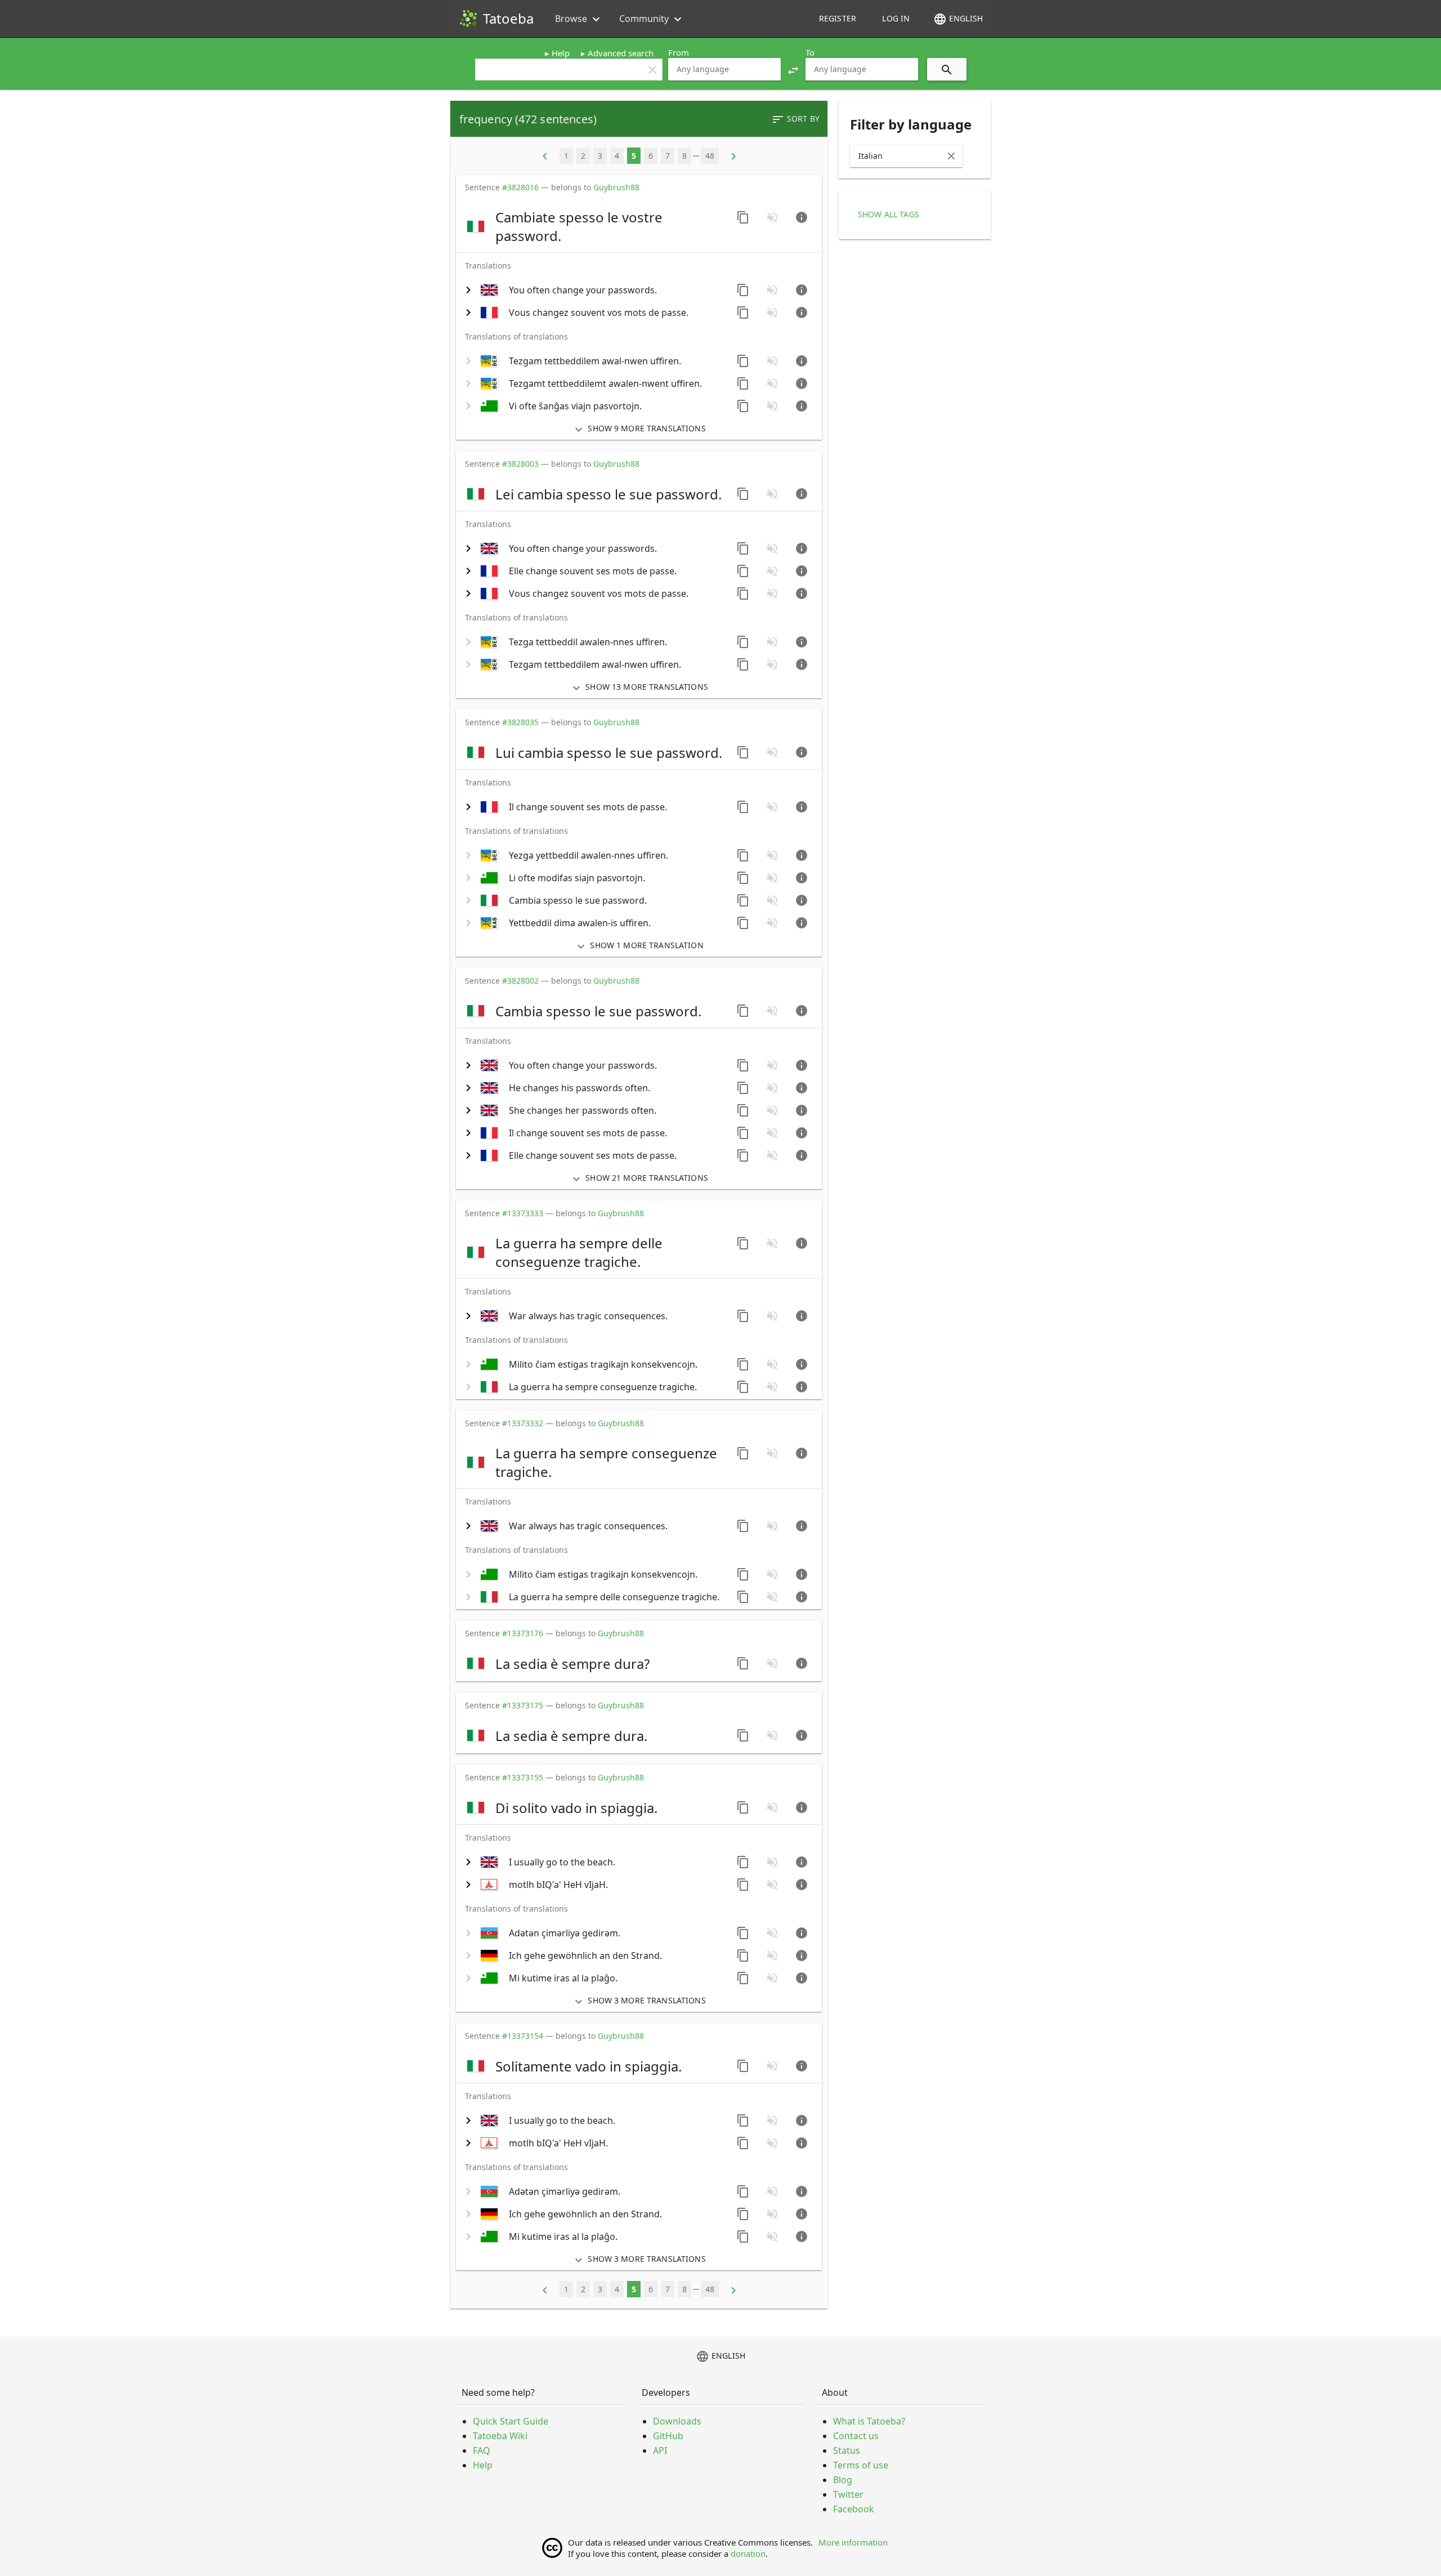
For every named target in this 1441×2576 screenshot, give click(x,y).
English (958, 19)
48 (710, 156)
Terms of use (861, 2465)
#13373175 (523, 1705)
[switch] (595, 226)
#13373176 (523, 1633)
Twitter (848, 2494)
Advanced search (621, 53)
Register (838, 18)
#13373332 (523, 1423)
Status (847, 2450)
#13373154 (523, 2036)
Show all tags (889, 214)
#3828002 (520, 981)
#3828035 (520, 722)
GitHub (668, 2436)
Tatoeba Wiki (500, 2436)
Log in (896, 18)
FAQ (482, 2450)
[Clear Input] (951, 156)
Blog (843, 2480)
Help (561, 53)
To (810, 52)
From (679, 52)
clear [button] (652, 70)
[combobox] (724, 69)
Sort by (795, 119)
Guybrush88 (616, 187)
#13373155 (523, 1777)
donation (748, 2553)
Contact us (856, 2436)
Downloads (677, 2421)
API (660, 2450)
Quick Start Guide (511, 2421)
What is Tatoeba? (869, 2421)
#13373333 (523, 1213)
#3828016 (520, 187)
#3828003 (520, 464)
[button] (793, 69)
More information (853, 2542)
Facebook (854, 2509)
